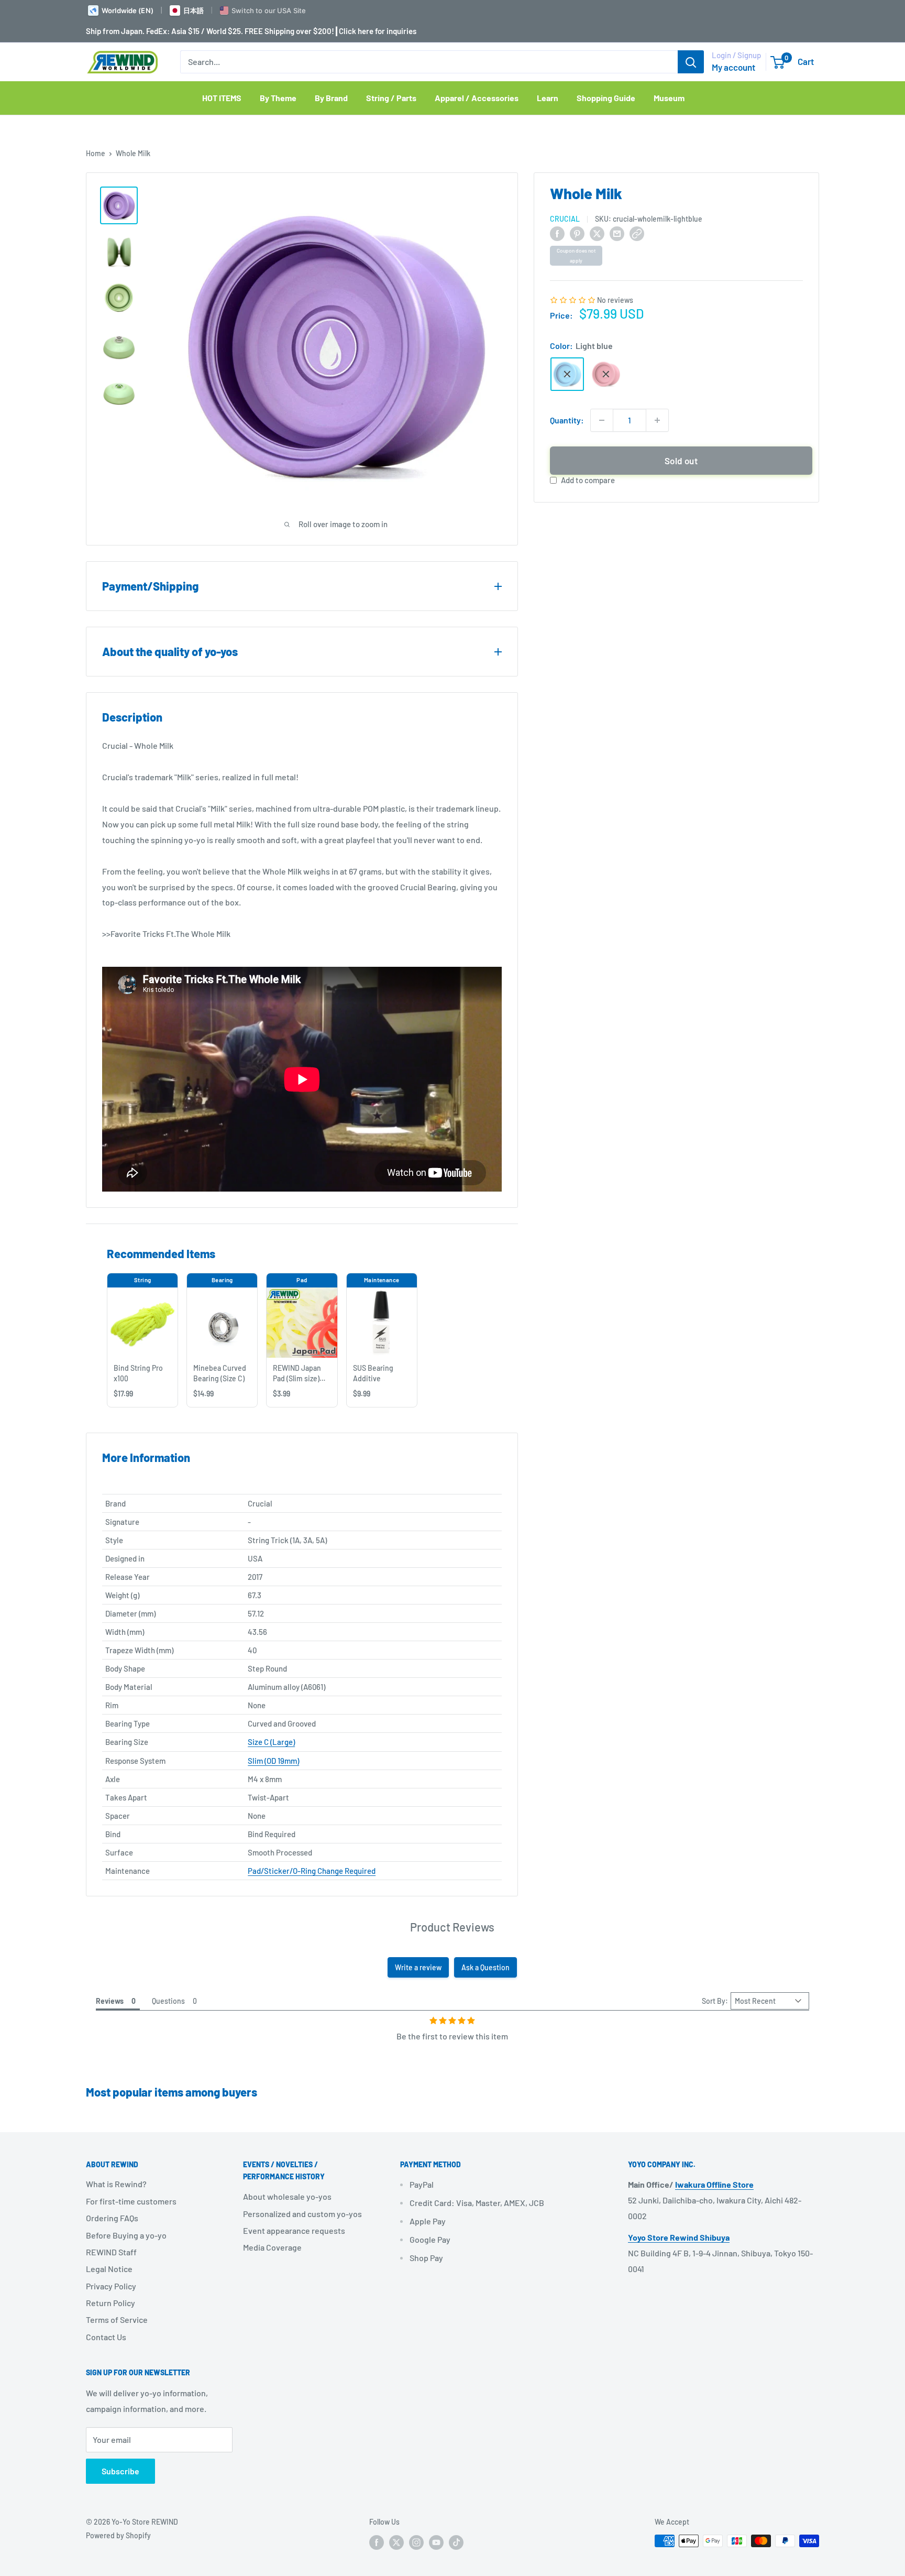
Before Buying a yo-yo (126, 2235)
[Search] (691, 62)
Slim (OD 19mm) (273, 1761)
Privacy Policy (111, 2286)
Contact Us (106, 2337)
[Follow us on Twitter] (396, 2542)
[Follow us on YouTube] (436, 2542)
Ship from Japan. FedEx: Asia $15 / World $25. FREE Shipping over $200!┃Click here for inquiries (251, 31)
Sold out (681, 461)
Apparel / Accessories (477, 98)
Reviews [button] (110, 2001)
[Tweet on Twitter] (597, 233)
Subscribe (120, 2471)
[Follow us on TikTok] (456, 2542)
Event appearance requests (294, 2230)
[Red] (606, 374)
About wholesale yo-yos (287, 2196)
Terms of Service (117, 2320)
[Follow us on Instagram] (416, 2542)
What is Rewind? (116, 2184)
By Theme (278, 98)
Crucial (565, 219)
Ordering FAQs (112, 2218)
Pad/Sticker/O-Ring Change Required (312, 1871)
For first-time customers (131, 2201)
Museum (669, 98)
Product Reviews (452, 1927)
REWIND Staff (111, 2252)
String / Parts (391, 98)
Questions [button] (168, 2001)
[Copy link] (637, 233)
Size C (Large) (271, 1742)
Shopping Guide (606, 98)
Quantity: (567, 420)
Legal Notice (109, 2269)
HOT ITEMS (222, 98)
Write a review (418, 1967)
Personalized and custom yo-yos (302, 2214)
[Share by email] (617, 233)
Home (96, 153)
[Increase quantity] (657, 420)
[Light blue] (567, 374)
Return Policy (111, 2303)
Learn (548, 98)
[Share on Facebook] (557, 233)
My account (733, 67)
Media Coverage (272, 2247)
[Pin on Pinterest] (577, 233)
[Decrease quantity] (602, 420)
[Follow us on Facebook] (377, 2542)
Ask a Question (485, 1967)
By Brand (331, 98)
